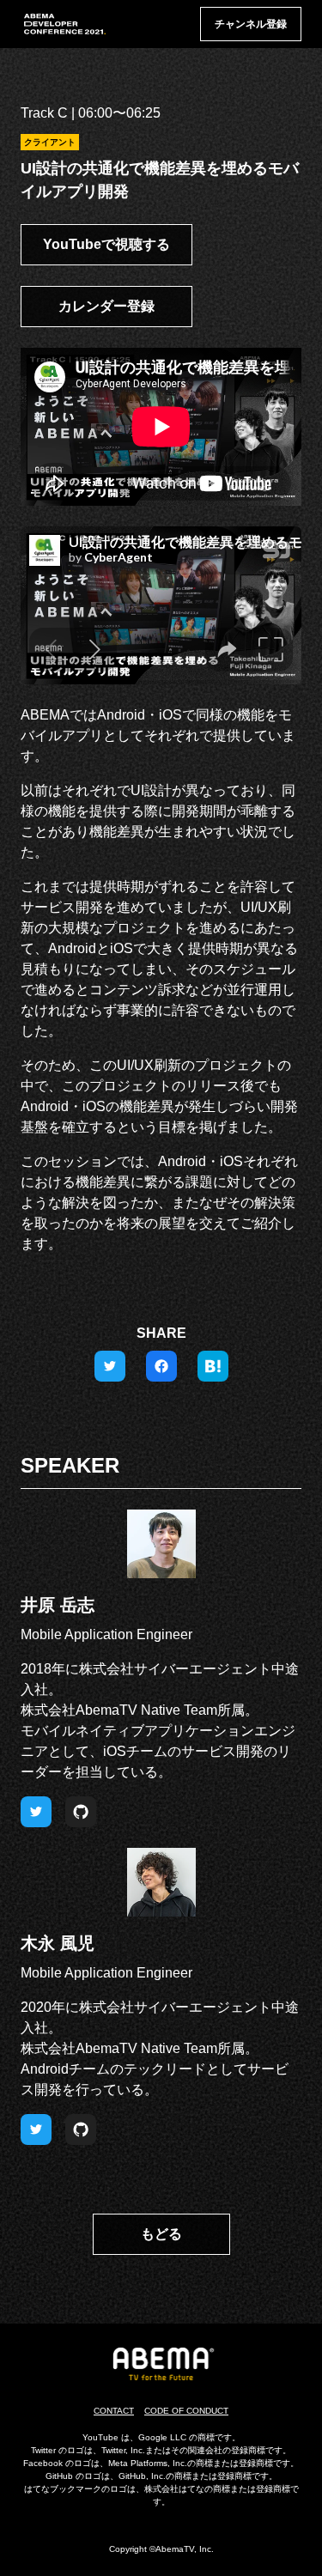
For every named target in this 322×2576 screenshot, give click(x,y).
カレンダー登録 (106, 306)
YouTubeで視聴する (106, 244)
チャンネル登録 (251, 24)
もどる (161, 2234)
